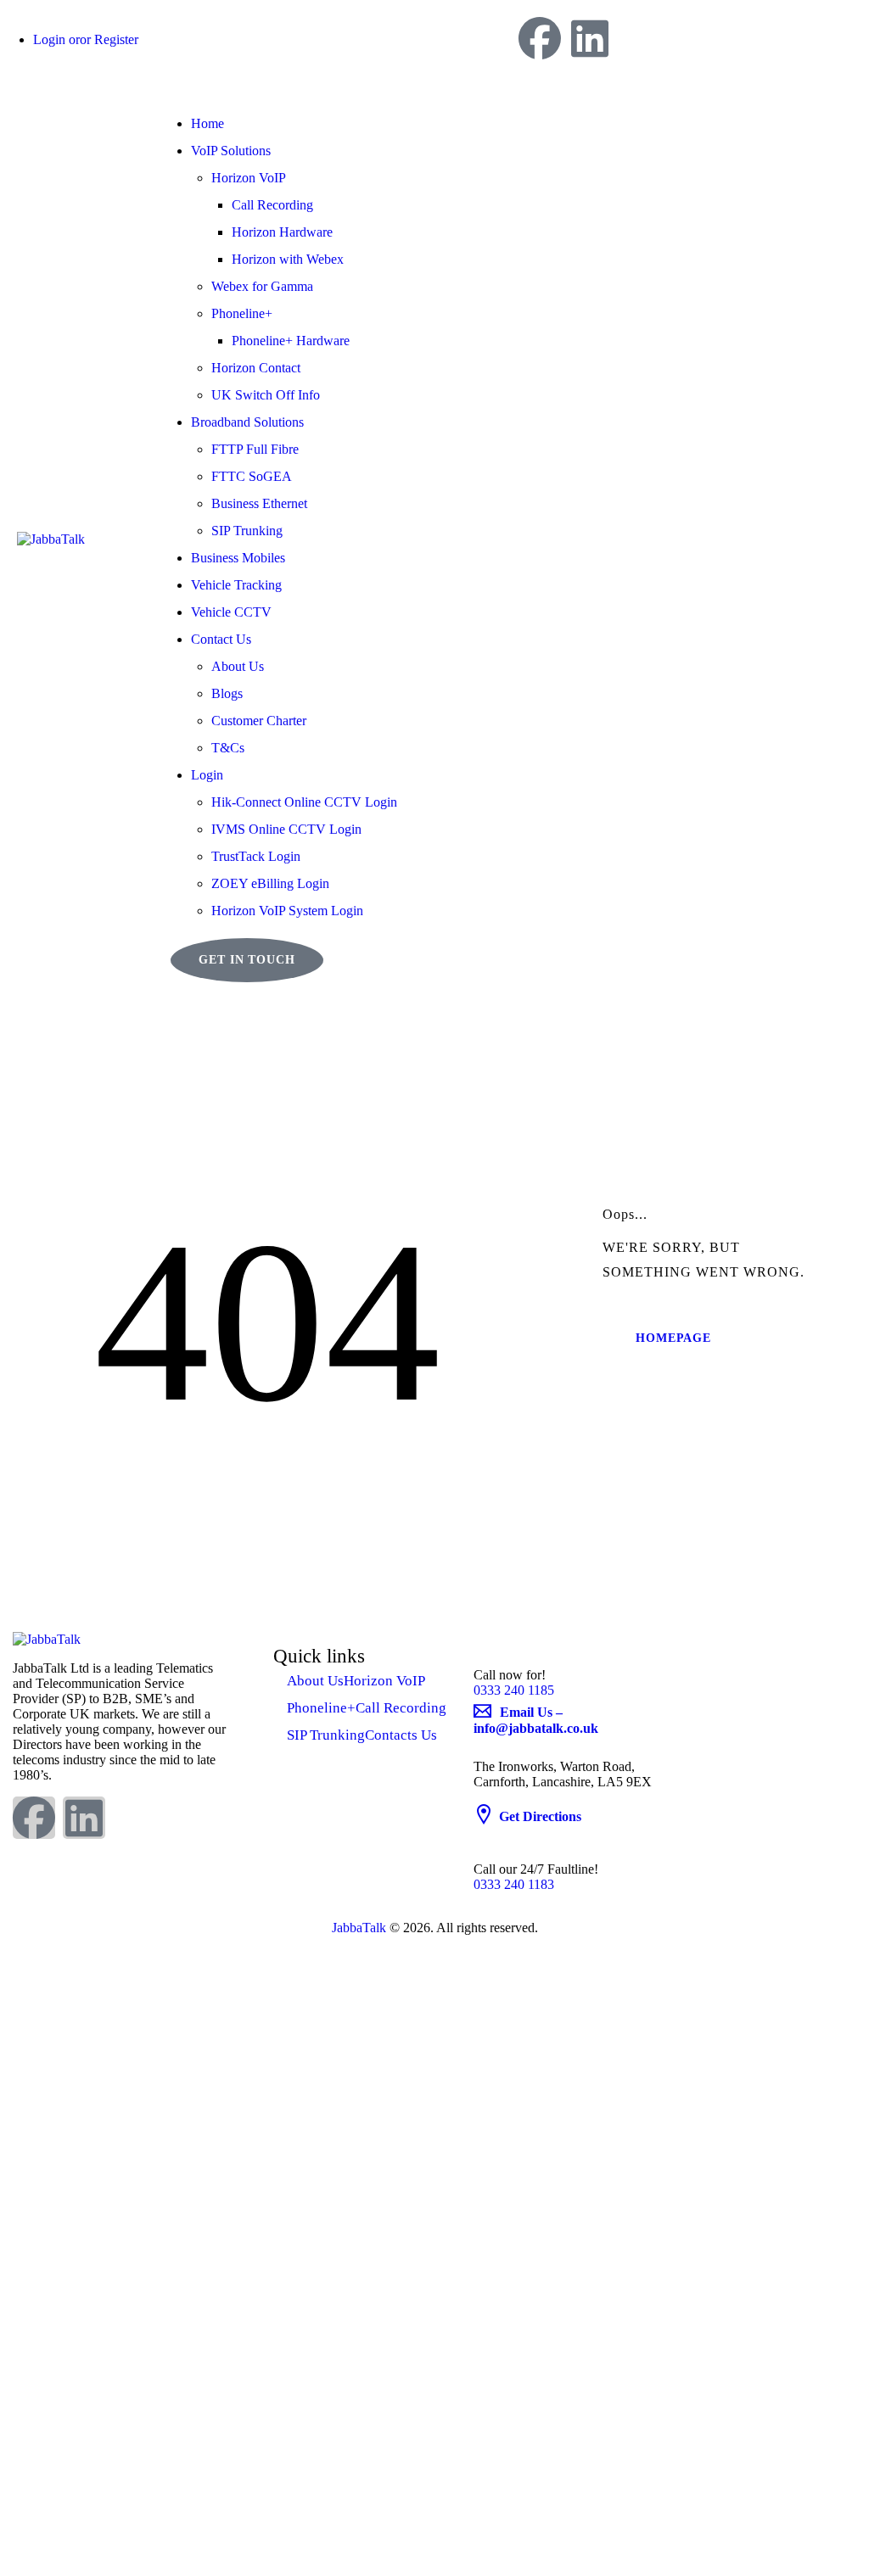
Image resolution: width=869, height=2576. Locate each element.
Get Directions (540, 1816)
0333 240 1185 (514, 1690)
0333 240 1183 (514, 1884)
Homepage (673, 1338)
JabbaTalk (359, 1928)
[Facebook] (540, 38)
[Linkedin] (590, 38)
